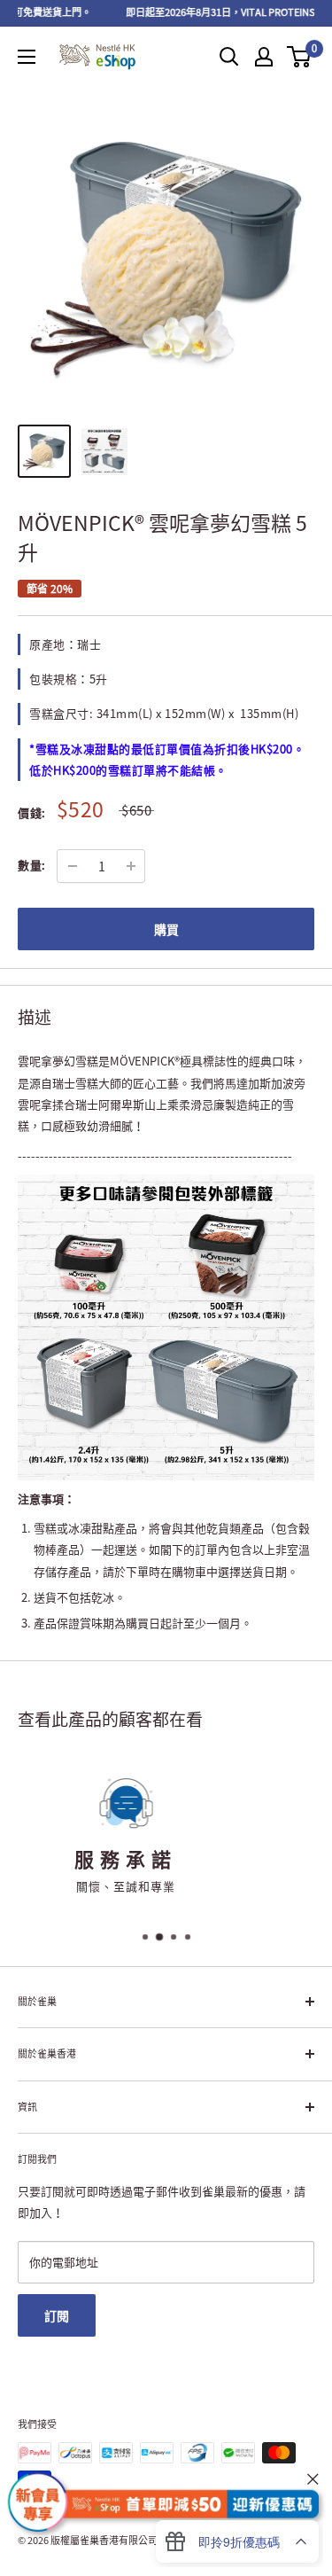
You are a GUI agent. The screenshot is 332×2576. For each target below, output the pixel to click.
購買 (166, 929)
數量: (32, 865)
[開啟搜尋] (229, 57)
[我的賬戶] (264, 57)
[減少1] (73, 866)
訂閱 (57, 2315)
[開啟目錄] (27, 57)
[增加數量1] (131, 866)
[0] (300, 57)
